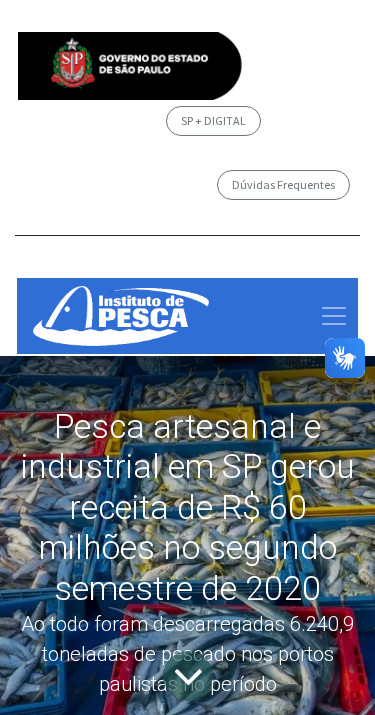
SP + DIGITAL (213, 120)
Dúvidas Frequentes (283, 184)
